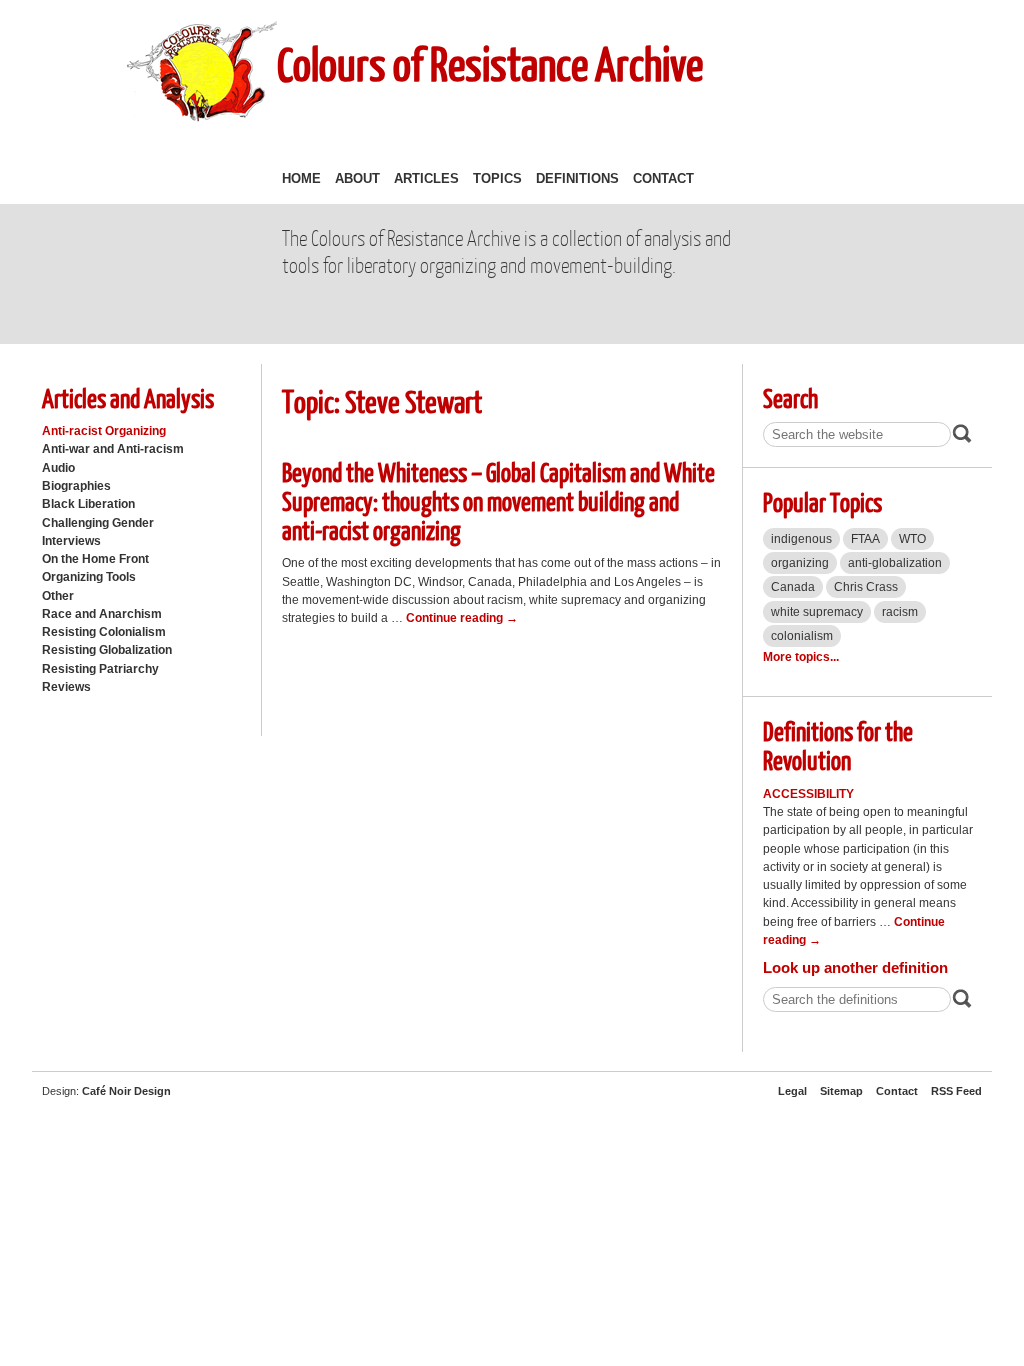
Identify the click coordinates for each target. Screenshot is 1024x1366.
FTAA (865, 539)
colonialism (802, 636)
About (357, 178)
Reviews (66, 687)
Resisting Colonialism (104, 632)
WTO (912, 539)
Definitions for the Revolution (838, 745)
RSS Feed (956, 1091)
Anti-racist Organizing (104, 431)
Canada (793, 587)
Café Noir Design (126, 1091)
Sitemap (841, 1091)
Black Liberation (88, 504)
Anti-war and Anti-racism (113, 449)
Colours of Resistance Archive (490, 63)
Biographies (76, 486)
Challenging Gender (98, 523)
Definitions (577, 178)
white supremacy (817, 612)
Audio (58, 468)
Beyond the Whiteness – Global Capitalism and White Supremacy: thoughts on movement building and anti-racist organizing (498, 500)
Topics (497, 178)
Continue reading (462, 618)
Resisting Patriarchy (100, 669)
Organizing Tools (89, 577)
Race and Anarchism (102, 614)
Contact (663, 178)
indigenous (801, 539)
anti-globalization (895, 563)
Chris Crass (866, 587)
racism (900, 612)
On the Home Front (95, 559)
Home (301, 178)
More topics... (801, 657)
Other (58, 596)
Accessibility (808, 794)
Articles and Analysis (128, 397)
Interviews (71, 541)
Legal (792, 1091)
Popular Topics (822, 501)
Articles (426, 178)
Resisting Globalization (107, 650)
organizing (800, 563)
